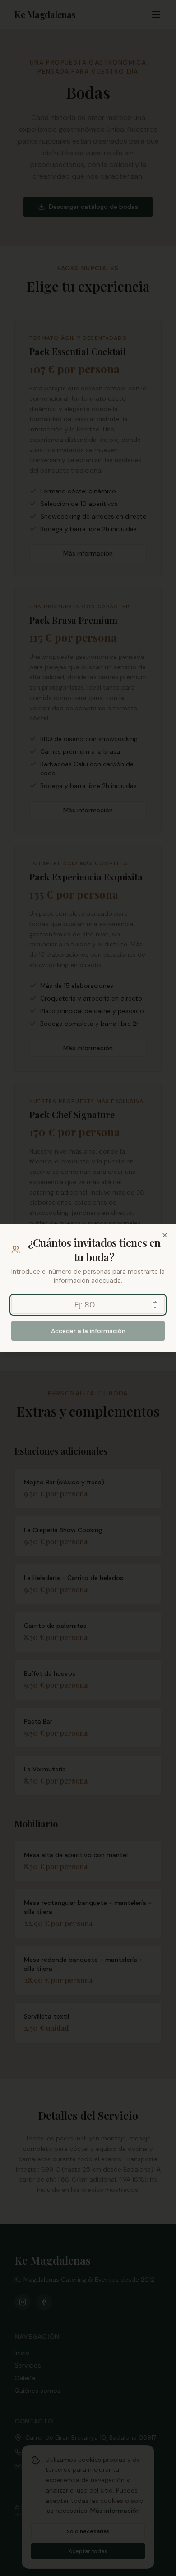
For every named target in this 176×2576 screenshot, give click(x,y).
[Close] (165, 1235)
